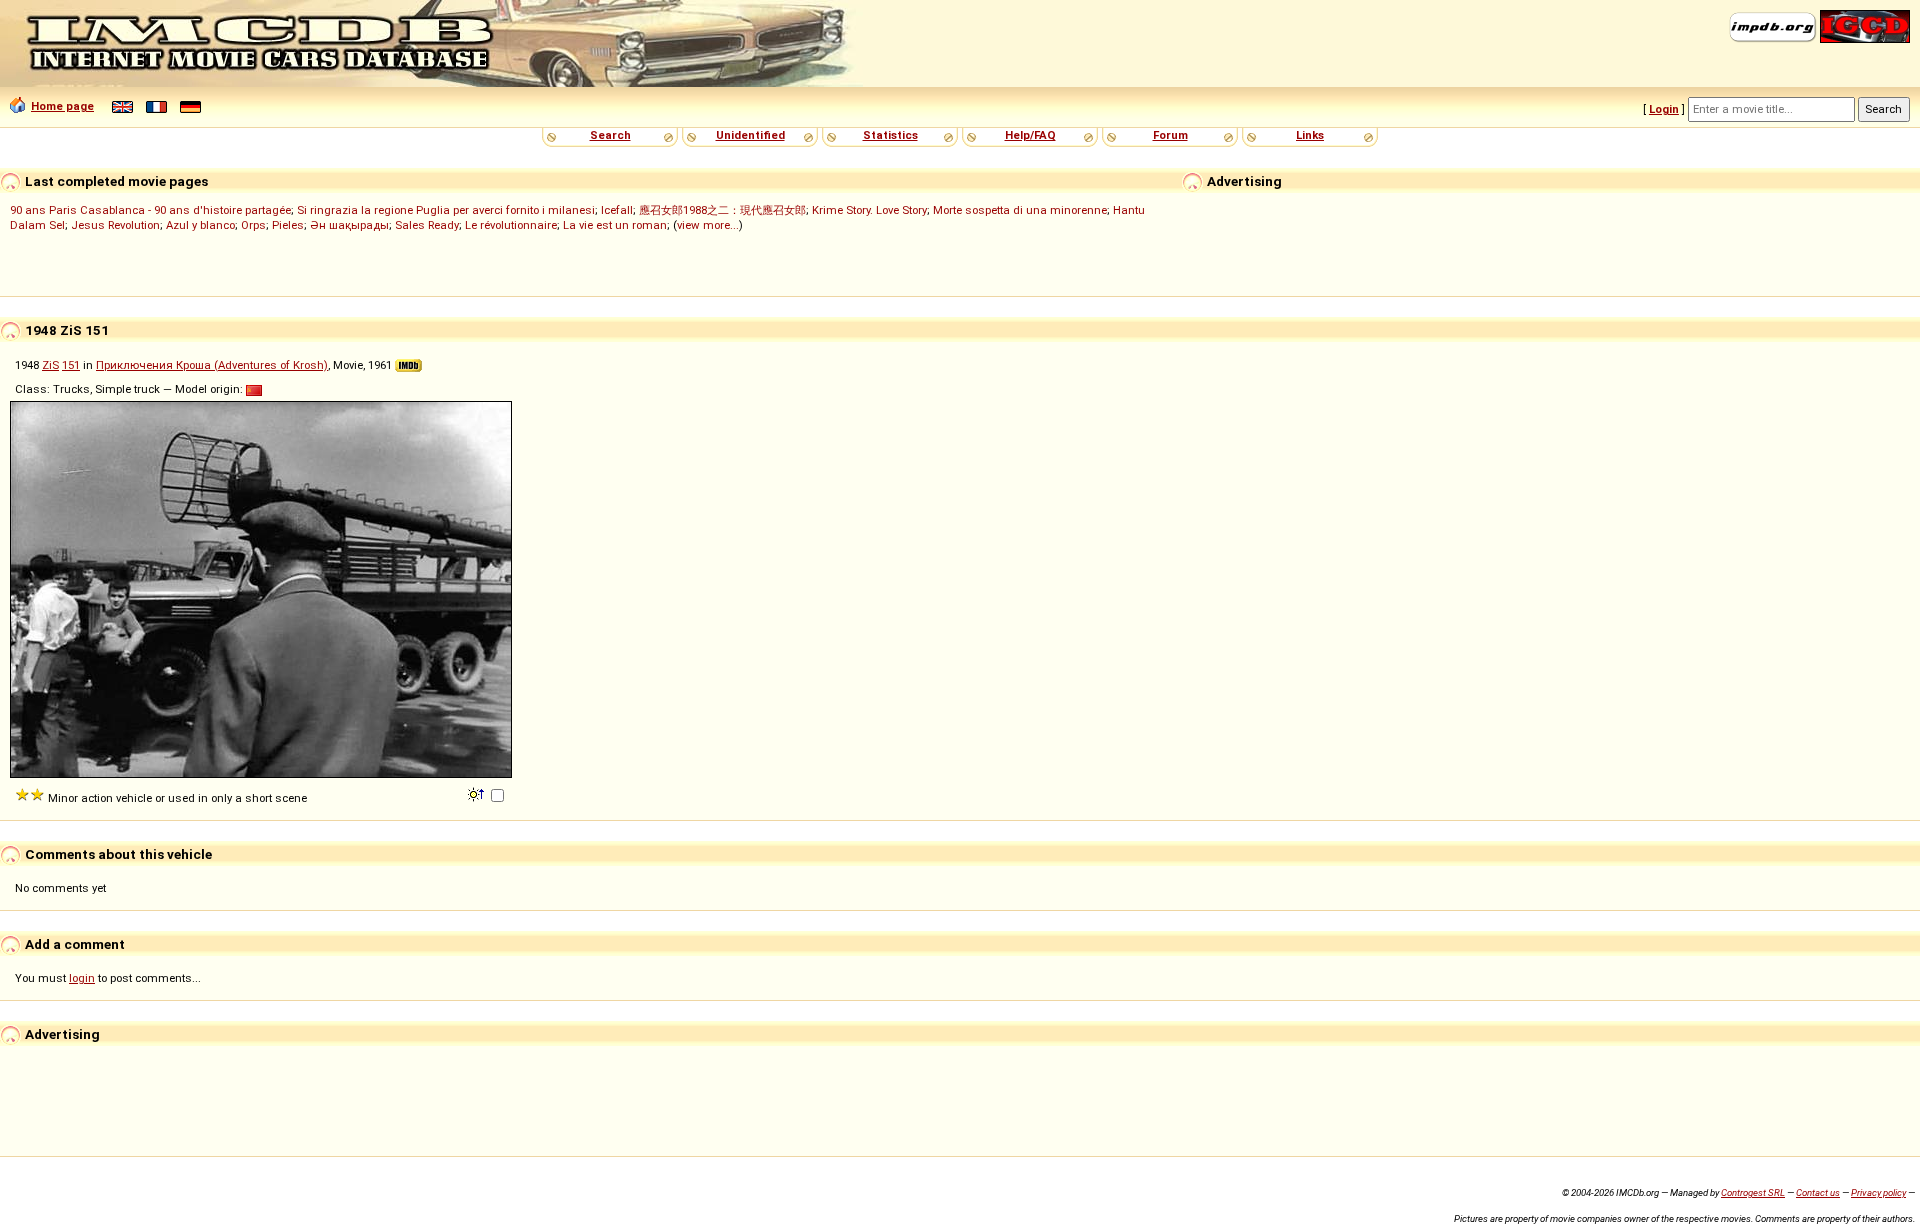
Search (610, 135)
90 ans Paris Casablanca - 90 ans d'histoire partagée (150, 210)
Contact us (1818, 1192)
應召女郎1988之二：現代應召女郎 (722, 210)
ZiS (50, 365)
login (82, 978)
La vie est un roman (615, 225)
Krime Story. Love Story (869, 210)
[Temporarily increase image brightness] (477, 793)
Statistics (890, 135)
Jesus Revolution (115, 225)
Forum (1170, 135)
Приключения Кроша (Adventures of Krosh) (212, 365)
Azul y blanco (200, 225)
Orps (253, 225)
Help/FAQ (1030, 135)
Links (1310, 135)
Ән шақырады (349, 225)
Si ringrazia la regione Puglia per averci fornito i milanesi (446, 210)
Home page (62, 106)
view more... (708, 225)
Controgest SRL (1753, 1192)
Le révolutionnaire (511, 225)
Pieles (288, 225)
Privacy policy (1878, 1192)
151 (71, 365)
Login (1664, 109)
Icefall (617, 210)
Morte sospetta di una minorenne (1020, 210)
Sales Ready (427, 225)
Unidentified (750, 135)
